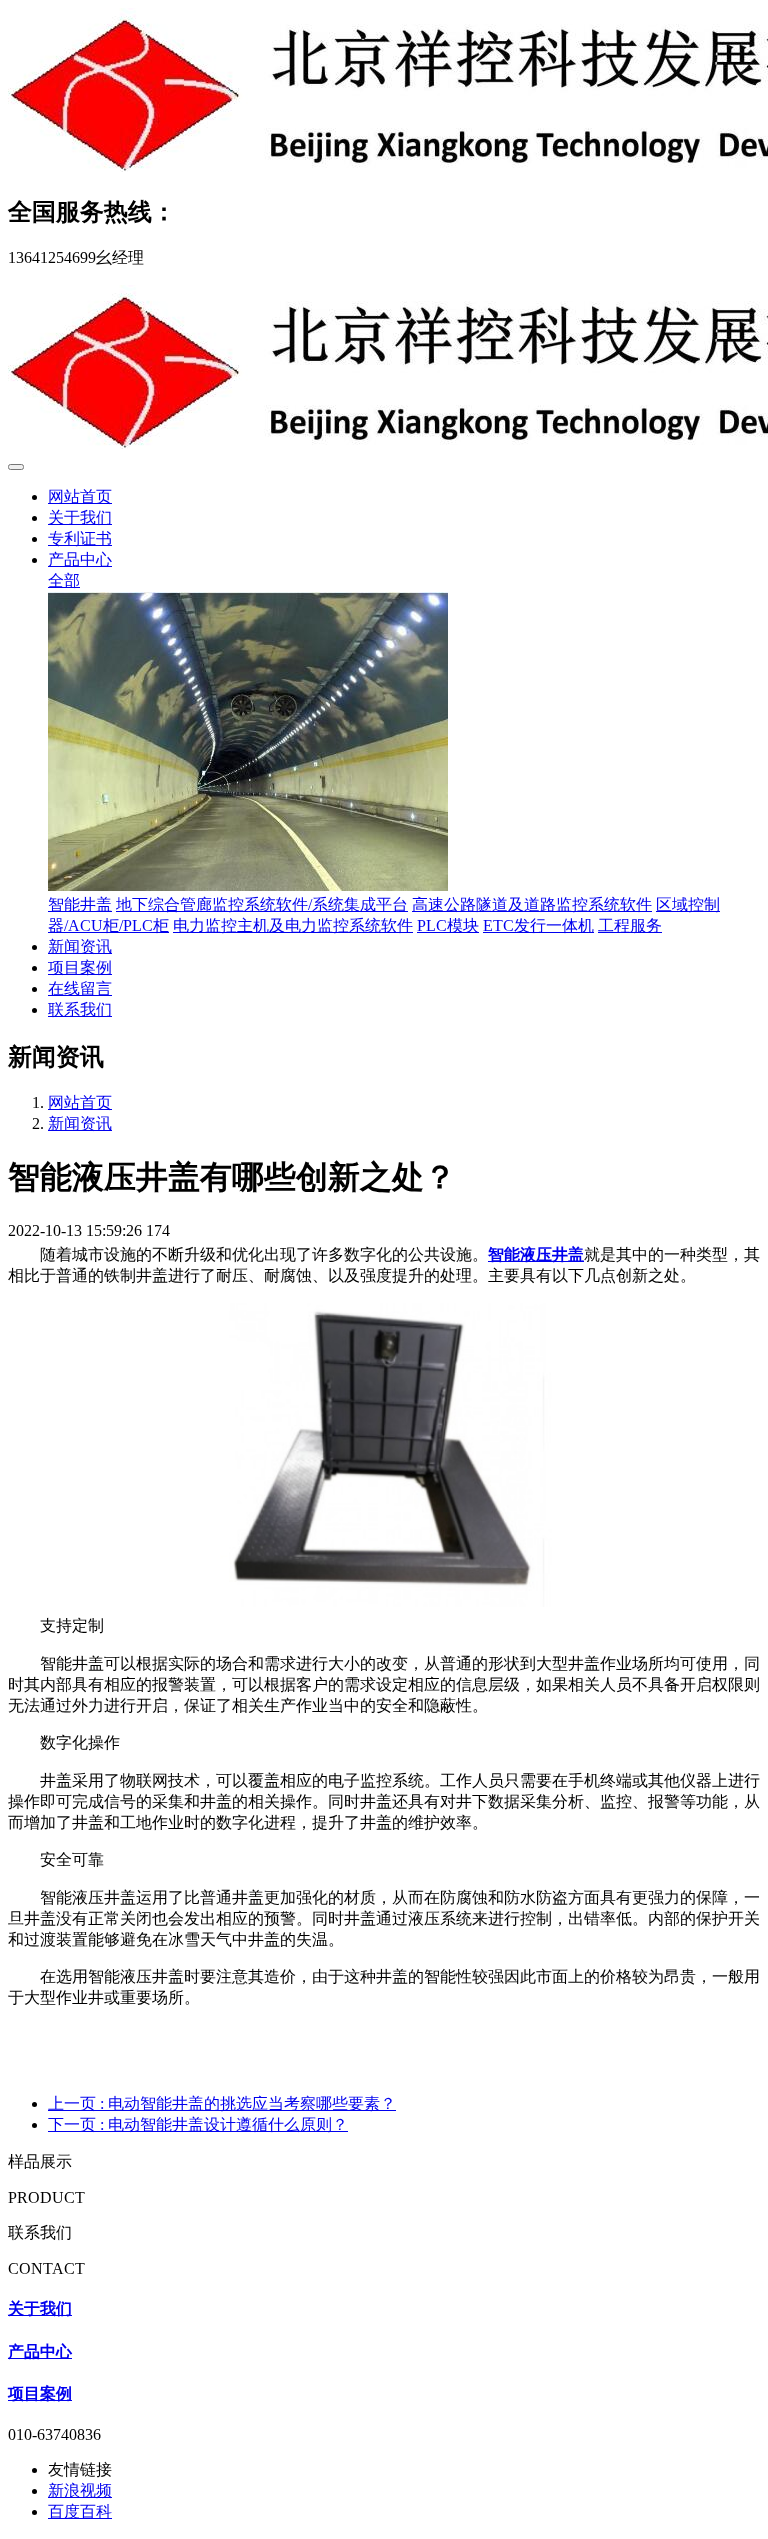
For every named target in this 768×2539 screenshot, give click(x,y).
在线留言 (80, 988)
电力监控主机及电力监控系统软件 (293, 925)
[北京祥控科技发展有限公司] (384, 92)
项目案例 (80, 967)
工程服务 (630, 925)
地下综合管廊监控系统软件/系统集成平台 (262, 904)
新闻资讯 (80, 946)
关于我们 (80, 517)
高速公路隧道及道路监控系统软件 (532, 904)
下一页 (198, 2124)
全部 (64, 580)
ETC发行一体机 (538, 925)
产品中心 (80, 559)
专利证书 (80, 538)
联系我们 (80, 1009)
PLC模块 (448, 925)
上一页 (222, 2103)
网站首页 (80, 496)
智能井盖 (80, 904)
